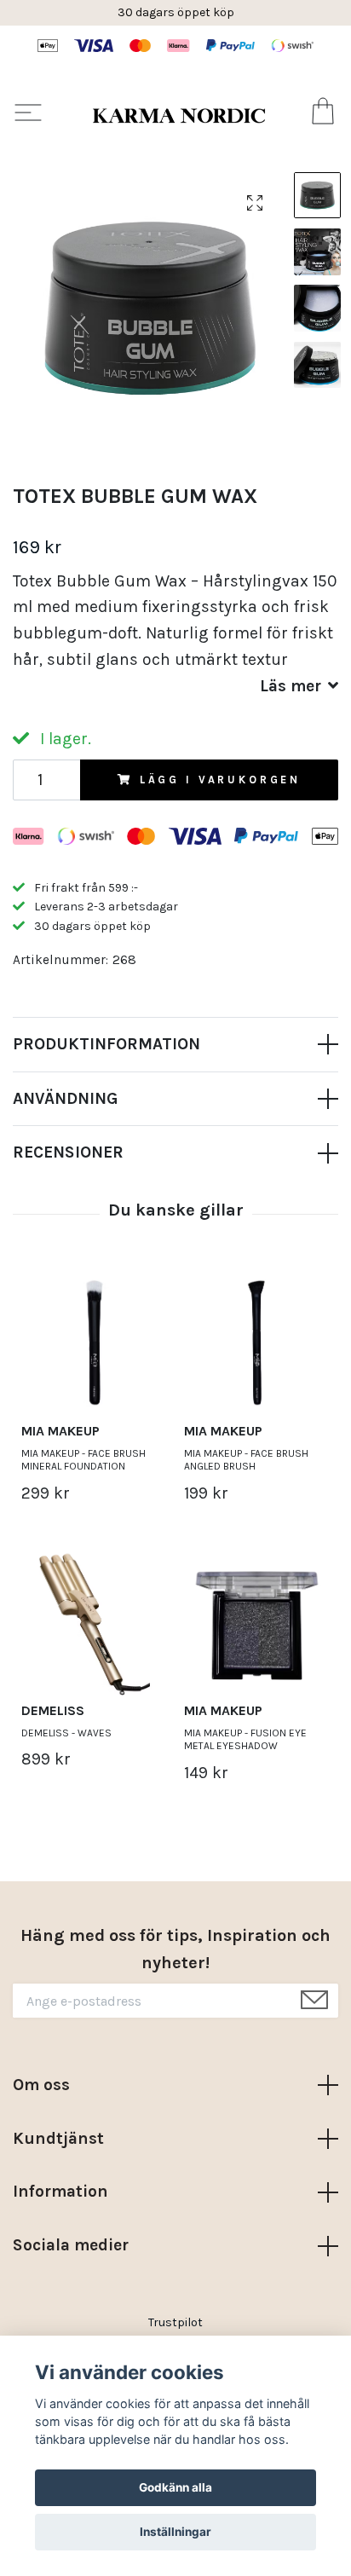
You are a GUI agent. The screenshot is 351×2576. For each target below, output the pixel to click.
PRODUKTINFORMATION (106, 1044)
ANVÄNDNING (65, 1098)
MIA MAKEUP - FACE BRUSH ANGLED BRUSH (246, 1460)
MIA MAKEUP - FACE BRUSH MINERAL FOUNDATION (83, 1460)
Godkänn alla (175, 2487)
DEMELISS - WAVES (66, 1733)
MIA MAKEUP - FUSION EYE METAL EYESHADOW (245, 1740)
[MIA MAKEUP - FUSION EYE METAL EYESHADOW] (257, 1623)
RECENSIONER (68, 1152)
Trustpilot (175, 2322)
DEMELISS (53, 1710)
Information (60, 2191)
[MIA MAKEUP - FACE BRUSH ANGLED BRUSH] (257, 1343)
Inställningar (175, 2532)
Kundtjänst (58, 2138)
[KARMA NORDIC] (179, 115)
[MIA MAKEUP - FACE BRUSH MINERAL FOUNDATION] (94, 1343)
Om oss (41, 2085)
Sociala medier (71, 2245)
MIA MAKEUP (60, 1431)
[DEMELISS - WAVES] (94, 1623)
